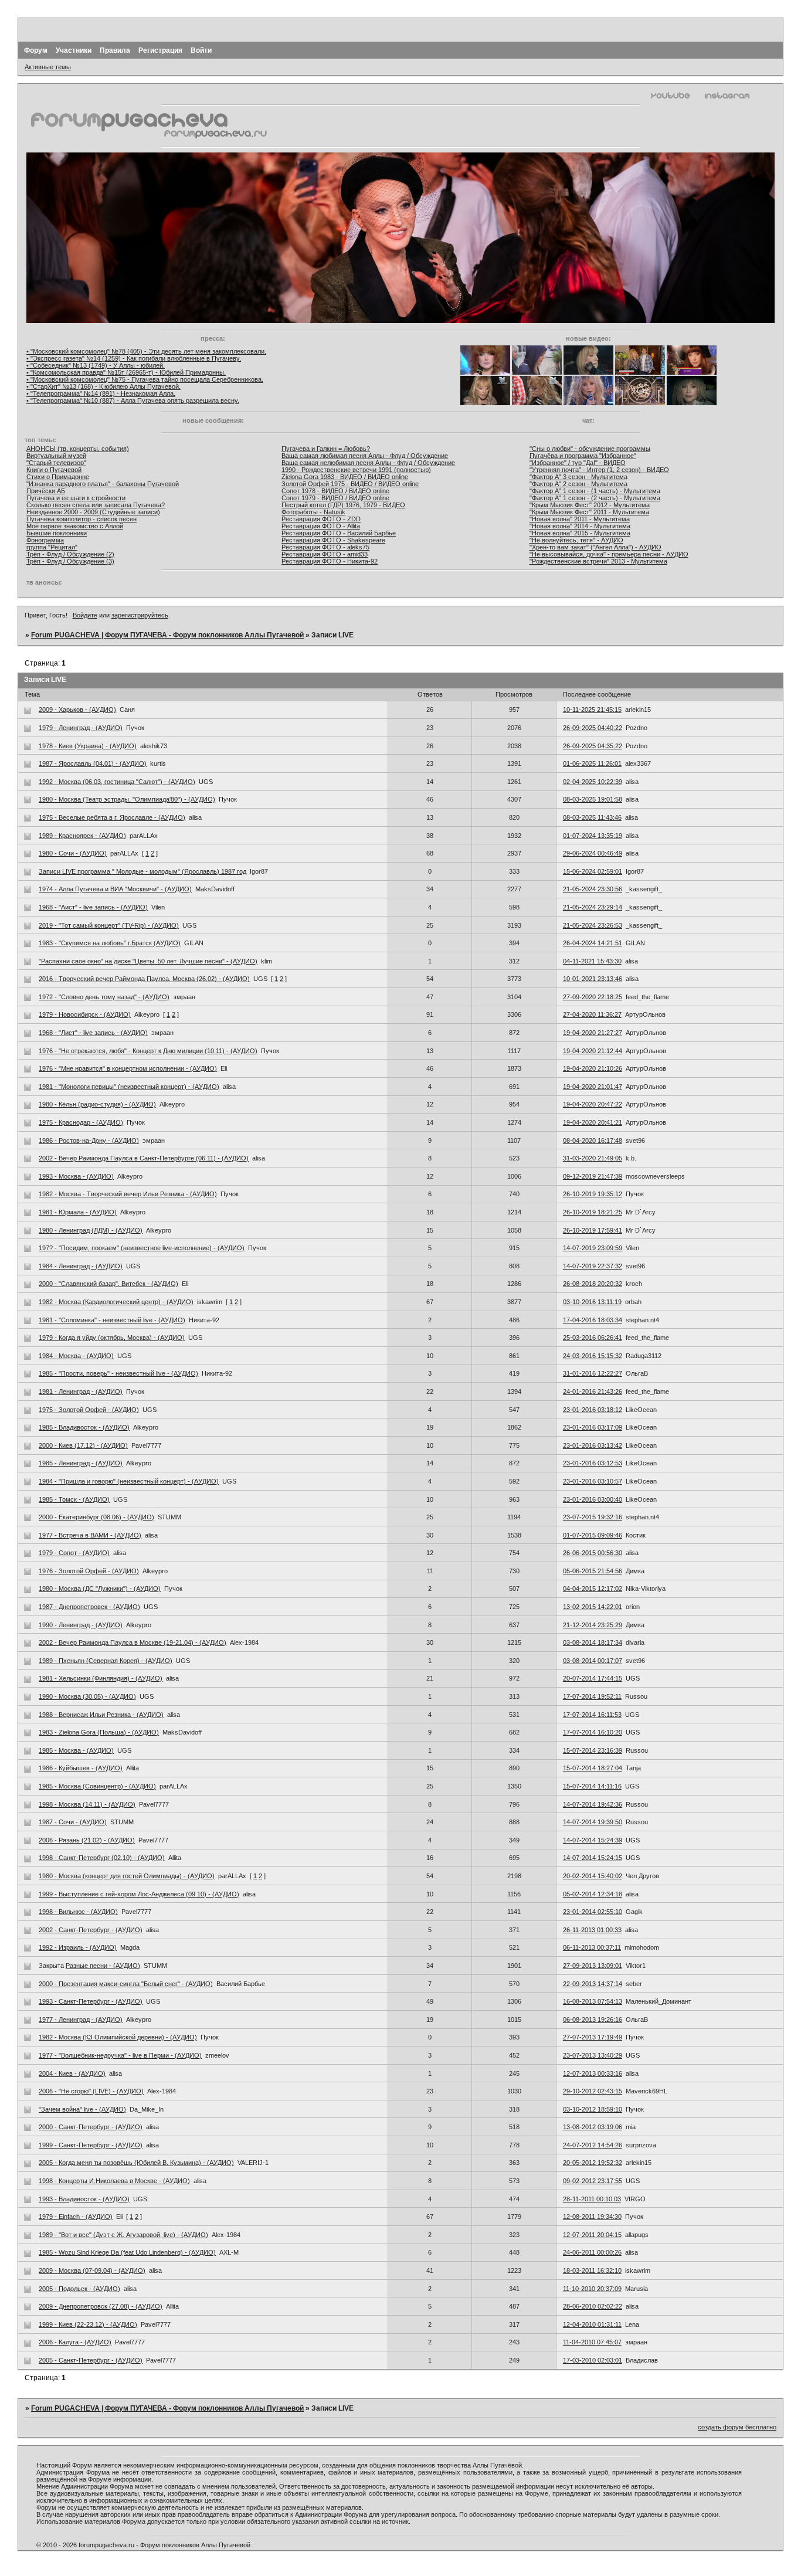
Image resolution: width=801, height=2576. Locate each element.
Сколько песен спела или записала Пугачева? (96, 505)
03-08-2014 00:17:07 (593, 1661)
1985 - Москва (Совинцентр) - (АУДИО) (97, 1786)
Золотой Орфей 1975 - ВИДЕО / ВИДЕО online (350, 484)
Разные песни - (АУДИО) (103, 1966)
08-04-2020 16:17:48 (593, 1141)
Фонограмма (45, 540)
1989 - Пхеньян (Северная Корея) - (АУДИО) (106, 1661)
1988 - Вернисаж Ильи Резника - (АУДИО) (101, 1715)
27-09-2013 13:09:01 (593, 1966)
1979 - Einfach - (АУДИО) (76, 2217)
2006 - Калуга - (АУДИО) (75, 2342)
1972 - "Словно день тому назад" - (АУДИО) (104, 997)
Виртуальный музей (56, 456)
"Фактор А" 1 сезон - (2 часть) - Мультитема (595, 498)
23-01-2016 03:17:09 (593, 1427)
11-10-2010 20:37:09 (592, 2289)
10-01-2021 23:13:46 (593, 979)
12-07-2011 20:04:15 (592, 2235)
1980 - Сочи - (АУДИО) (73, 853)
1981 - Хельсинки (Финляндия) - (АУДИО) (101, 1678)
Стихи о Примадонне (58, 477)
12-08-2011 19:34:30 (592, 2217)
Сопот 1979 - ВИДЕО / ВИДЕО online (335, 498)
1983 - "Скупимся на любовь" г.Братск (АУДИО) (110, 943)
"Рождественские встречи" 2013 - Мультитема (598, 561)
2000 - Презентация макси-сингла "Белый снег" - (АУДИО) (126, 1984)
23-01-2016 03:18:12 (593, 1410)
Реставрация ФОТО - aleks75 (325, 547)
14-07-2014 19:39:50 (593, 1822)
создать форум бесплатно (737, 2427)
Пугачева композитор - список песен (82, 519)
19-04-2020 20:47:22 (593, 1104)
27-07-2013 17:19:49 (593, 2037)
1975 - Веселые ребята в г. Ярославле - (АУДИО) (112, 817)
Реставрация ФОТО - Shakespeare (333, 540)
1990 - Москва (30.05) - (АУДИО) (87, 1696)
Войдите (85, 615)
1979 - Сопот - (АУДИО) (74, 1553)
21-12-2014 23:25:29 (593, 1625)
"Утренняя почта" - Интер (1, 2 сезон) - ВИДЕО (599, 470)
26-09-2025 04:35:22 (593, 746)
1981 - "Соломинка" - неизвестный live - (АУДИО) (112, 1320)
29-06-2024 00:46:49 (593, 853)
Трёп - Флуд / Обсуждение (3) (70, 561)
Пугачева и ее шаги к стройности (76, 498)
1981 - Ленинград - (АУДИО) (81, 1391)
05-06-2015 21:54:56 (593, 1571)
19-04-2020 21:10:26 (593, 1068)
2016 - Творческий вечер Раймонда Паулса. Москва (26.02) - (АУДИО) (144, 979)
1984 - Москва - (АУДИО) (76, 1356)
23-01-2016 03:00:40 (593, 1499)
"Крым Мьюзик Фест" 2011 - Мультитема (589, 512)
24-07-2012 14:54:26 (593, 2145)
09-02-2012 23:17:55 (593, 2181)
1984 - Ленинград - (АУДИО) (81, 1266)
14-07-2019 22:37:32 (593, 1266)
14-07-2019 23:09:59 (593, 1248)
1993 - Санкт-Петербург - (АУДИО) (91, 2001)
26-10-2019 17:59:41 (593, 1230)
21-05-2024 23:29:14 (593, 907)
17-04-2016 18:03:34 (593, 1320)
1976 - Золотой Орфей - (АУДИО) (89, 1571)
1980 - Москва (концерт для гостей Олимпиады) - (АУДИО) (127, 1876)
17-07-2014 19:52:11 (592, 1696)
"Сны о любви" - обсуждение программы (590, 449)
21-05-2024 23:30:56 (593, 889)
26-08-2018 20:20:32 (593, 1284)
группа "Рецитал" (52, 547)
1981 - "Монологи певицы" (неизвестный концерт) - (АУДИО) (129, 1087)
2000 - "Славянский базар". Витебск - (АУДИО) (108, 1284)
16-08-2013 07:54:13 (593, 2001)
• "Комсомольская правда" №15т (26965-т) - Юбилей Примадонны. (126, 372)
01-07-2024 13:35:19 (593, 836)
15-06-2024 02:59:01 (593, 871)
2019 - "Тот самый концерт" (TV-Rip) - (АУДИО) (109, 925)
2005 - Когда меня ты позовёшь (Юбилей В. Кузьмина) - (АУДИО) (136, 2163)
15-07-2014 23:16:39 (593, 1750)
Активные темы (48, 67)
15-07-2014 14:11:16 (592, 1786)
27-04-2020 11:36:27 (592, 1014)
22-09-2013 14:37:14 (593, 1984)
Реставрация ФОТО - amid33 (325, 554)
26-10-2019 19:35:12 (593, 1194)
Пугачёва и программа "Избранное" (583, 456)
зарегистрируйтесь (140, 615)
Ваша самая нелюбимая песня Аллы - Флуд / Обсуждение (368, 463)
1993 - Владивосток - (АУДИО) (84, 2199)
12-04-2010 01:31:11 (592, 2324)
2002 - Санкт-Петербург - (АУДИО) (91, 1930)
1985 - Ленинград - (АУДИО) (81, 1463)
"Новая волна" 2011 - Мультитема (580, 519)
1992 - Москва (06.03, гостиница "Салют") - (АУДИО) (117, 782)
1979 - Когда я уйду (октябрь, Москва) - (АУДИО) (112, 1338)
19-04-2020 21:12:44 (593, 1051)
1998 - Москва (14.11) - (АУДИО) (87, 1804)
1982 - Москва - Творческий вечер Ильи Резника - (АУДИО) (128, 1194)
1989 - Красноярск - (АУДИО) (82, 836)
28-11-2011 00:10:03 (592, 2199)
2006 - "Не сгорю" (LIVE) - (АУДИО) (91, 2091)
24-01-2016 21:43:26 (593, 1391)
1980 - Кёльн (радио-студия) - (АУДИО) (97, 1104)
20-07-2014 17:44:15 (593, 1678)
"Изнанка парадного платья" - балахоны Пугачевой (103, 484)
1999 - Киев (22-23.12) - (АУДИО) (88, 2324)
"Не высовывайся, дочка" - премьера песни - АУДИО (609, 554)
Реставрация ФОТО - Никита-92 (330, 561)
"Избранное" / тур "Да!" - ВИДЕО (578, 463)
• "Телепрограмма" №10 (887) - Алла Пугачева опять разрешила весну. (133, 401)
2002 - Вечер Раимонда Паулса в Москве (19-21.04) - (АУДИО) (133, 1642)
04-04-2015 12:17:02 (593, 1589)
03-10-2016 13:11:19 (592, 1302)
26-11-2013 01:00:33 (592, 1930)
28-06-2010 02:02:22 (593, 2306)
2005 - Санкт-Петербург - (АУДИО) (91, 2360)
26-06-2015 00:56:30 (593, 1553)
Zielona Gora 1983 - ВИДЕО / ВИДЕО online (345, 477)
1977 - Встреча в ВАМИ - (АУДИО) (90, 1535)
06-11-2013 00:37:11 (592, 1947)
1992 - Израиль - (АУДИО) (78, 1947)
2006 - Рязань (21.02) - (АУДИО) (87, 1840)
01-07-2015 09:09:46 (593, 1535)
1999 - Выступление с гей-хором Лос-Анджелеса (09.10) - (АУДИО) (139, 1894)
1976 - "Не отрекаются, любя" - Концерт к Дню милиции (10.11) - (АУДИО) (148, 1051)
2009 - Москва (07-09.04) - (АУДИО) (92, 2270)
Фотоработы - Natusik (313, 512)
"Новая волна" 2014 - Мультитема (580, 526)
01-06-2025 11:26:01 (592, 763)
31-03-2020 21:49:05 (593, 1158)
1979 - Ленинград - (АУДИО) (81, 728)
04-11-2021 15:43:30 (592, 961)
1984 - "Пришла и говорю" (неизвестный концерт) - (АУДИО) (129, 1481)
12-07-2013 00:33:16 (593, 2073)
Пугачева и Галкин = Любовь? (326, 449)
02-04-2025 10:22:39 (593, 782)
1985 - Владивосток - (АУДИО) (84, 1427)
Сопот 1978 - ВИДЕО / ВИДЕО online (335, 491)
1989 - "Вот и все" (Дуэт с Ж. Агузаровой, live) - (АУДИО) (123, 2235)
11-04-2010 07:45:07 (592, 2342)
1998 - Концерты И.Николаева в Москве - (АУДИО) (114, 2181)
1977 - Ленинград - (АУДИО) (81, 2020)
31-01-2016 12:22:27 (593, 1373)
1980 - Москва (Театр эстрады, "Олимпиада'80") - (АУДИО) (127, 799)
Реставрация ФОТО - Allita (321, 526)
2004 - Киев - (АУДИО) (72, 2073)
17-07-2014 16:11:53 (592, 1715)
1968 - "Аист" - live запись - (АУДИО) (93, 907)
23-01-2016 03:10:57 (593, 1481)
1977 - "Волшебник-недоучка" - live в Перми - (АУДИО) (120, 2055)
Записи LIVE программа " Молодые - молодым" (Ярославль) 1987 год (142, 871)
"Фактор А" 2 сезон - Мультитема (578, 484)
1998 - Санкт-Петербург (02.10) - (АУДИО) (102, 1858)
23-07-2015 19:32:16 (593, 1517)
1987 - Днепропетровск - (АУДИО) (89, 1607)
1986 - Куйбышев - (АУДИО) (81, 1768)
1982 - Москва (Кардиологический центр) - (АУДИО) (116, 1302)
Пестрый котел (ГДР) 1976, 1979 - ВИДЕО (343, 505)
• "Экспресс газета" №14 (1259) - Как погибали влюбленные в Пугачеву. (134, 358)
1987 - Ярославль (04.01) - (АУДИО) (93, 763)
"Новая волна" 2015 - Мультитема (580, 533)
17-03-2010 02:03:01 (593, 2360)
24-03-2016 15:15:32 (593, 1356)
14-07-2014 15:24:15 (593, 1858)
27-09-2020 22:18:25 (593, 997)
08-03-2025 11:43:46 (592, 817)
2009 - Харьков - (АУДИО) (77, 710)
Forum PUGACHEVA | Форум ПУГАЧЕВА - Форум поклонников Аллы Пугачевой (167, 635)
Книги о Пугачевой (54, 470)
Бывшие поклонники (57, 533)
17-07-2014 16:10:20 (593, 1732)
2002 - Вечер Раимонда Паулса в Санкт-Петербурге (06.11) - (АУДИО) (144, 1158)
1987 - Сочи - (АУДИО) (73, 1822)
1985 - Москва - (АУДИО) (76, 1750)
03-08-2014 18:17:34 (593, 1642)
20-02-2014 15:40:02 (593, 1876)
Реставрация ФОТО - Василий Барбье (339, 533)
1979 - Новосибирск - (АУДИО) (85, 1014)
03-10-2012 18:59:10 (593, 2109)
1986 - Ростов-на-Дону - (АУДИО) (89, 1141)
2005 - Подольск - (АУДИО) (79, 2289)
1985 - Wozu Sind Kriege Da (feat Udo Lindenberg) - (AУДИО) (127, 2252)
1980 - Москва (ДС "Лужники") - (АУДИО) (100, 1589)
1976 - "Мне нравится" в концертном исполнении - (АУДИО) (128, 1068)
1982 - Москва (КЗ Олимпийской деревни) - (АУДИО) (118, 2037)
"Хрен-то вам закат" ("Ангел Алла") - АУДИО (595, 547)
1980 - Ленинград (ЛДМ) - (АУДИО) (91, 1230)
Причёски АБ (46, 491)
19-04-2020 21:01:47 (593, 1087)
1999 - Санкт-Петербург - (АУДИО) (91, 2145)
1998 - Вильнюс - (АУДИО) (78, 1912)
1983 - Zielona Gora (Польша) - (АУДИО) (99, 1732)
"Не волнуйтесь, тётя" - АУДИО (576, 540)
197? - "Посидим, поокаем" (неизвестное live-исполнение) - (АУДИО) (142, 1248)
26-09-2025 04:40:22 (593, 728)
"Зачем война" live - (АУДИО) (82, 2109)
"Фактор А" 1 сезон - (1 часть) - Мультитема (595, 491)
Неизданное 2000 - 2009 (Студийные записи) (93, 512)
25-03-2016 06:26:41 (593, 1338)
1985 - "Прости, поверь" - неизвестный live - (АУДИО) (118, 1373)
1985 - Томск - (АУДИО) (74, 1499)
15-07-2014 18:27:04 (593, 1768)
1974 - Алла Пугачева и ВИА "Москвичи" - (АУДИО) (115, 889)
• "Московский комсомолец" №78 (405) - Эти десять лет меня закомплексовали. (146, 351)
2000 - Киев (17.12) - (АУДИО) (83, 1445)
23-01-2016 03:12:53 (593, 1463)
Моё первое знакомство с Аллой (75, 526)
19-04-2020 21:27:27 (593, 1033)
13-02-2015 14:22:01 (593, 1607)
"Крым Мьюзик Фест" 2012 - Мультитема (590, 505)
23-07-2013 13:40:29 (593, 2055)
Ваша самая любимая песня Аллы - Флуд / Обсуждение (365, 456)
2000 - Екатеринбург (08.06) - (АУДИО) (96, 1517)
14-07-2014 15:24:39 (593, 1840)
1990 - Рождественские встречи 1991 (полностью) (356, 470)
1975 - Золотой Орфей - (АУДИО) (89, 1410)
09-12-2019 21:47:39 (593, 1176)
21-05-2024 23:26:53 (593, 925)
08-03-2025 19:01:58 (593, 799)
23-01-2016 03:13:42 (593, 1445)
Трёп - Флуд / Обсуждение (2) (70, 554)
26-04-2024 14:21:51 (593, 943)
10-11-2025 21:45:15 (592, 710)
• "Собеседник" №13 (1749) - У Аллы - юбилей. (96, 365)
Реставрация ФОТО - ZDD (321, 519)
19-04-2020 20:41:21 (593, 1122)
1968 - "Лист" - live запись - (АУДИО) (93, 1033)
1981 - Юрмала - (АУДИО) (78, 1212)
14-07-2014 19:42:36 (593, 1804)
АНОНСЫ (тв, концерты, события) (78, 449)
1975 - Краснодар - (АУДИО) (81, 1122)
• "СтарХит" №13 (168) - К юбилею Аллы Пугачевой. (103, 386)
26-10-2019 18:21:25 (593, 1212)
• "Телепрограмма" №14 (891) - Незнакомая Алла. (101, 393)
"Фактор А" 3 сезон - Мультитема (578, 477)
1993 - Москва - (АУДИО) (76, 1176)
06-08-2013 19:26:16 (593, 2020)
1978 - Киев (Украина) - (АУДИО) (88, 746)
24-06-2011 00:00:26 (592, 2252)
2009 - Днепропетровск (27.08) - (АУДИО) (101, 2306)
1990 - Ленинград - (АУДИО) (81, 1625)
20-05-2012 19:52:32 (593, 2163)
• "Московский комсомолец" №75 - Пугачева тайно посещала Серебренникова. (145, 379)
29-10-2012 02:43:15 (593, 2091)
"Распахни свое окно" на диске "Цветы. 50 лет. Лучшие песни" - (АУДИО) (148, 961)
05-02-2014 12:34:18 (593, 1894)
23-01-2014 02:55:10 (593, 1912)
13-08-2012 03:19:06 (593, 2127)
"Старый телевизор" (56, 463)
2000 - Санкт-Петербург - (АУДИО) (91, 2127)
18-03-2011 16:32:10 (592, 2270)
